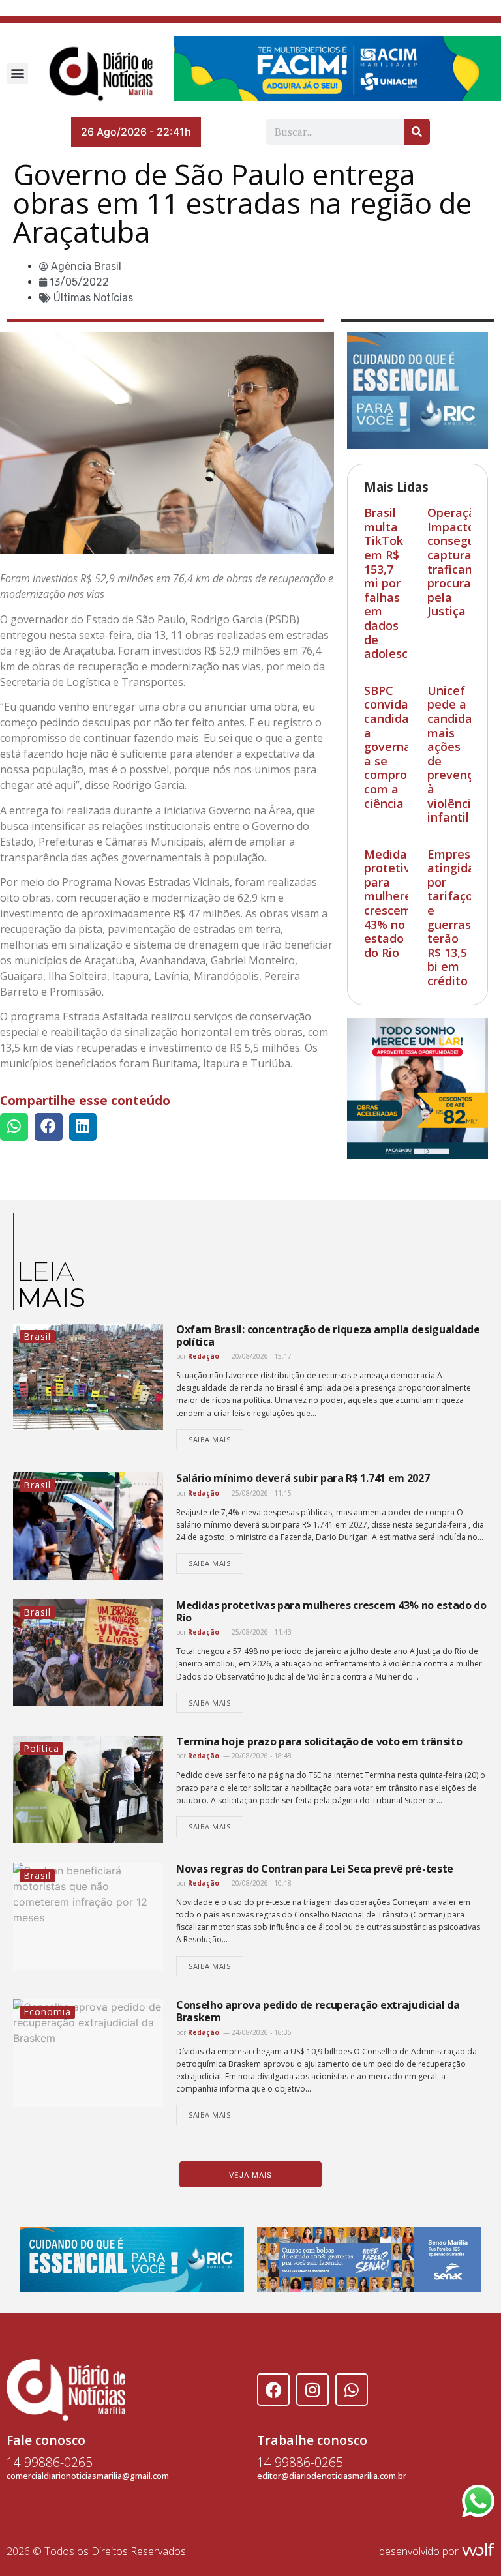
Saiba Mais (210, 1439)
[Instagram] (312, 2390)
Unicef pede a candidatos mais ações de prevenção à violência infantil (459, 754)
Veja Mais (250, 2175)
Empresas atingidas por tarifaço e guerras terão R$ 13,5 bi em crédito (455, 917)
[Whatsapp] (352, 2390)
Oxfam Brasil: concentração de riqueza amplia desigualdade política (328, 1336)
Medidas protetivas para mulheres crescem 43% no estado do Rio (394, 903)
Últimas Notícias (93, 298)
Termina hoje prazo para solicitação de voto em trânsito (320, 1741)
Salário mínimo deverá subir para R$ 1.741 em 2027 (303, 1478)
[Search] (417, 132)
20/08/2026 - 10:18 (261, 1883)
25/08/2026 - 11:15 (261, 1493)
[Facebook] (273, 2390)
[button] (17, 73)
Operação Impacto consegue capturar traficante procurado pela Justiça (456, 562)
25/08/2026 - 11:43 (261, 1632)
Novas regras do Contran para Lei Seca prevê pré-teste (315, 1869)
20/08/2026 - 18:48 (261, 1756)
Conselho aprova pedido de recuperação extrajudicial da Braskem (318, 2011)
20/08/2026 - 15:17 (261, 1356)
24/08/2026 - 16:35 (261, 2032)
